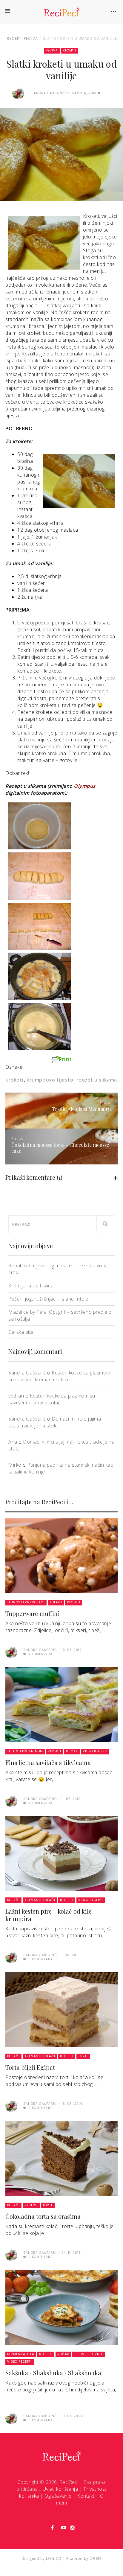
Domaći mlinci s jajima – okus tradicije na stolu (57, 1422)
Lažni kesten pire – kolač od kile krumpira (49, 1915)
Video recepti (95, 1751)
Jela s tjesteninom (25, 1751)
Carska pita (21, 1332)
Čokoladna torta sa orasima (43, 2216)
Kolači (56, 1602)
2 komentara (40, 2108)
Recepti (15, 38)
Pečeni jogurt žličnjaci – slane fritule (48, 1299)
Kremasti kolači (40, 1900)
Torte (83, 2056)
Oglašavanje (58, 2496)
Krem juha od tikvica (31, 1286)
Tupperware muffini (33, 1613)
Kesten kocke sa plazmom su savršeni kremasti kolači (59, 1376)
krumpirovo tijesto (50, 1080)
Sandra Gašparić (27, 1373)
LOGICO (54, 2558)
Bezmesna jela (21, 2354)
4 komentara (40, 1654)
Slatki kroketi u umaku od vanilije (80, 38)
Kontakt (86, 2496)
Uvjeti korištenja (60, 2489)
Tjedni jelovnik (89, 2354)
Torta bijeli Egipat (30, 2067)
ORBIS (96, 2558)
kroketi (14, 1080)
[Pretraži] (105, 1224)
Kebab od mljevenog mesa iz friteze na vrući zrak (58, 1269)
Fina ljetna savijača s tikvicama (48, 1762)
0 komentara (40, 2420)
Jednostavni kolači (26, 1602)
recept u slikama (97, 1080)
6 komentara (40, 1959)
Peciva (31, 38)
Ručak (72, 1751)
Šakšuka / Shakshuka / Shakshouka (53, 2373)
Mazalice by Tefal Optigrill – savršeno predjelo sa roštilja (60, 1315)
